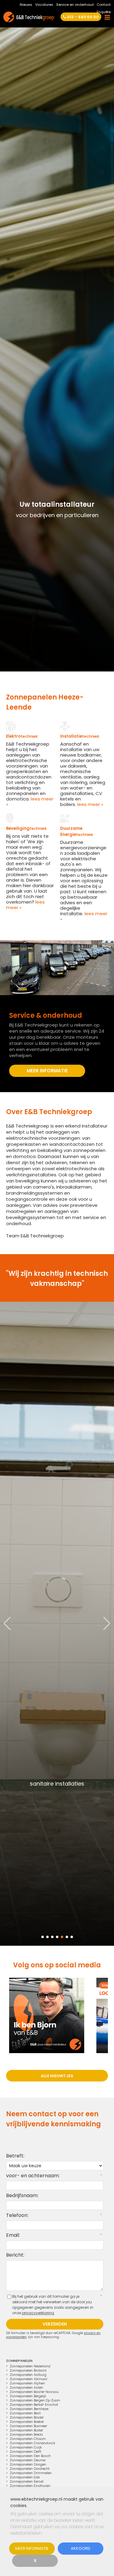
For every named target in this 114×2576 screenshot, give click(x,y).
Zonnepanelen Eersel (27, 2481)
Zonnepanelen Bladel (27, 2417)
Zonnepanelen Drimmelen (31, 2473)
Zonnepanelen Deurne (28, 2460)
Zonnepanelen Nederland (30, 2366)
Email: (13, 2235)
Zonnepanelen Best (25, 2413)
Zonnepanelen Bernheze (29, 2409)
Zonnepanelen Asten (26, 2387)
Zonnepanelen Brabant (28, 2370)
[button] (107, 1624)
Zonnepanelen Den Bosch (30, 2456)
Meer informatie (32, 2548)
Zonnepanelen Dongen (28, 2464)
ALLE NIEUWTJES (57, 2076)
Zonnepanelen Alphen (27, 2383)
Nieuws (26, 5)
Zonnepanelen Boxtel (26, 2430)
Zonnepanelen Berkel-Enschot (34, 2405)
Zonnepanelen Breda (26, 2434)
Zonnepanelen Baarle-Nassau (34, 2392)
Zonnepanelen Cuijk (26, 2447)
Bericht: (15, 2255)
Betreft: (15, 2156)
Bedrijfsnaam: (22, 2195)
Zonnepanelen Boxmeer (28, 2426)
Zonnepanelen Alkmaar (29, 2379)
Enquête (104, 12)
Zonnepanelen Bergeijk (28, 2396)
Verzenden (55, 2324)
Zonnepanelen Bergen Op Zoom (35, 2400)
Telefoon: (17, 2215)
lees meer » (30, 802)
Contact (104, 5)
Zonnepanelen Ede (25, 2477)
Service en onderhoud (75, 5)
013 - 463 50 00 (83, 17)
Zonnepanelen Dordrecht (30, 2469)
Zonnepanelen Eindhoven (30, 2486)
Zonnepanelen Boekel (27, 2422)
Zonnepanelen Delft (26, 2452)
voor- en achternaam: (33, 2176)
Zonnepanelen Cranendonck (33, 2443)
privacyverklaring (38, 2313)
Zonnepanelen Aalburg (28, 2375)
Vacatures (44, 5)
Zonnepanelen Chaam (28, 2439)
